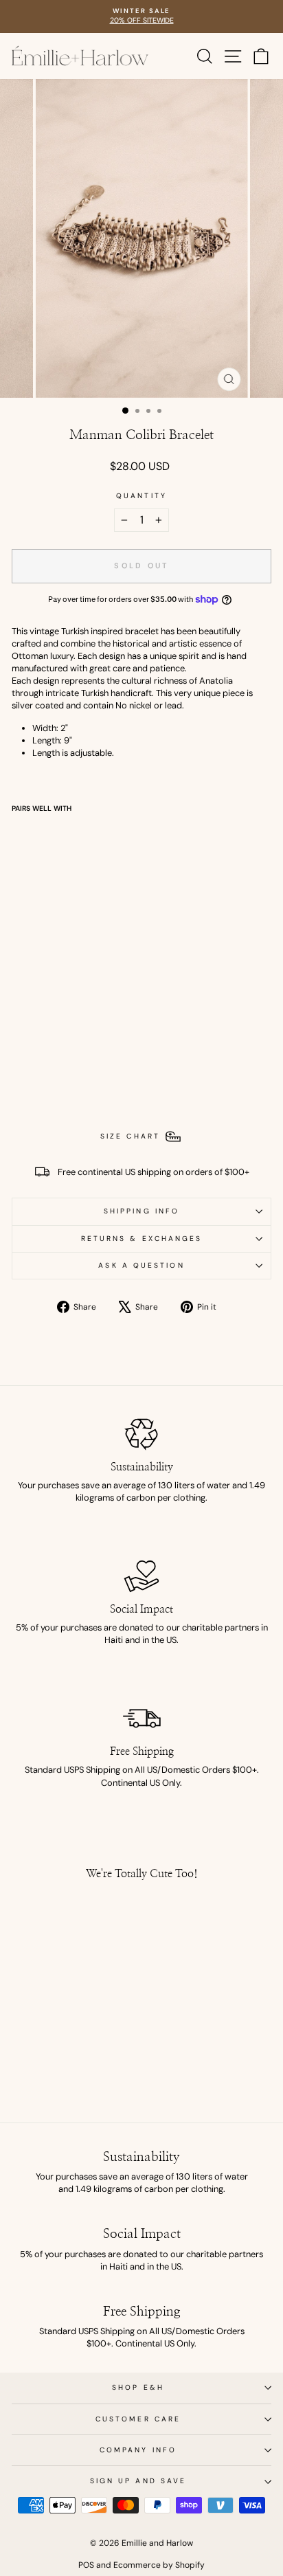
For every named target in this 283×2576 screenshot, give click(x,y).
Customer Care (138, 2419)
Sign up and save (138, 2481)
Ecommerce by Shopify (159, 2565)
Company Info (138, 2450)
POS (86, 2565)
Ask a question (141, 1265)
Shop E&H (138, 2387)
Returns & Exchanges (142, 1239)
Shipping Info (141, 1211)
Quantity (141, 496)
